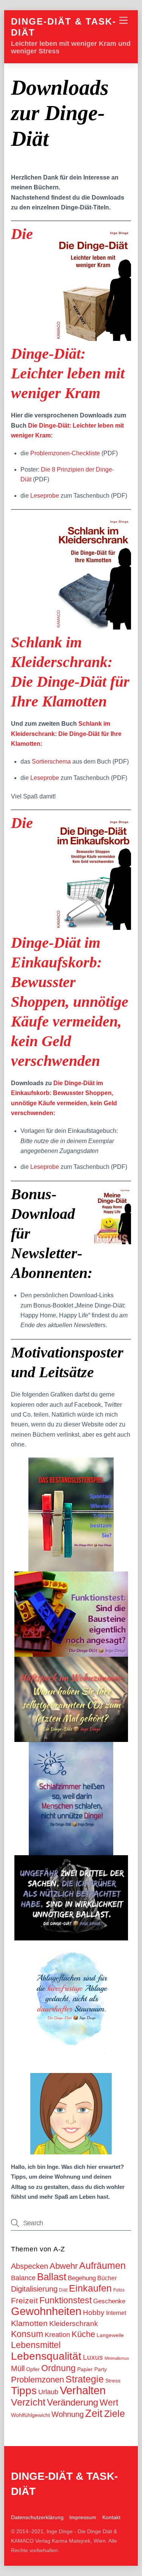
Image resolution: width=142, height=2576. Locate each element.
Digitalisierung (34, 2289)
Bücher (107, 2278)
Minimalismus (117, 2358)
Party (101, 2369)
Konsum (27, 2334)
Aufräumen (102, 2265)
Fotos (119, 2290)
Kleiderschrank (74, 2324)
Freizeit (24, 2300)
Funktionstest (66, 2300)
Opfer (33, 2369)
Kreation (57, 2335)
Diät (63, 2290)
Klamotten (29, 2323)
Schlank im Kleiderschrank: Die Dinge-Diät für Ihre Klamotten (66, 734)
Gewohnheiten (46, 2311)
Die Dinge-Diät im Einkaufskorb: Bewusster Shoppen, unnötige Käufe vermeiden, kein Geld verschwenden (70, 942)
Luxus (93, 2357)
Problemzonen (37, 2380)
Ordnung (59, 2368)
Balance (23, 2278)
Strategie (85, 2379)
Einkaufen (90, 2288)
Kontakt (111, 2517)
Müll (18, 2368)
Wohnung (68, 2414)
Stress (113, 2381)
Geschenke (109, 2301)
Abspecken (30, 2266)
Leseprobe (45, 496)
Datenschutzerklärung (37, 2517)
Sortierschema (51, 762)
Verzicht (28, 2402)
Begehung (82, 2278)
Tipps (24, 2391)
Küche (83, 2334)
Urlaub (48, 2392)
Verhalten (83, 2390)
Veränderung (73, 2402)
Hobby (94, 2313)
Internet (116, 2313)
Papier (85, 2369)
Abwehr (64, 2266)
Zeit (94, 2413)
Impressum (83, 2517)
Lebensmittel (36, 2345)
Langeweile (110, 2335)
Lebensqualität (46, 2356)
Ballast (52, 2277)
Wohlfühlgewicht (30, 2415)
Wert (109, 2403)
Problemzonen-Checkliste (65, 453)
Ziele (115, 2414)
